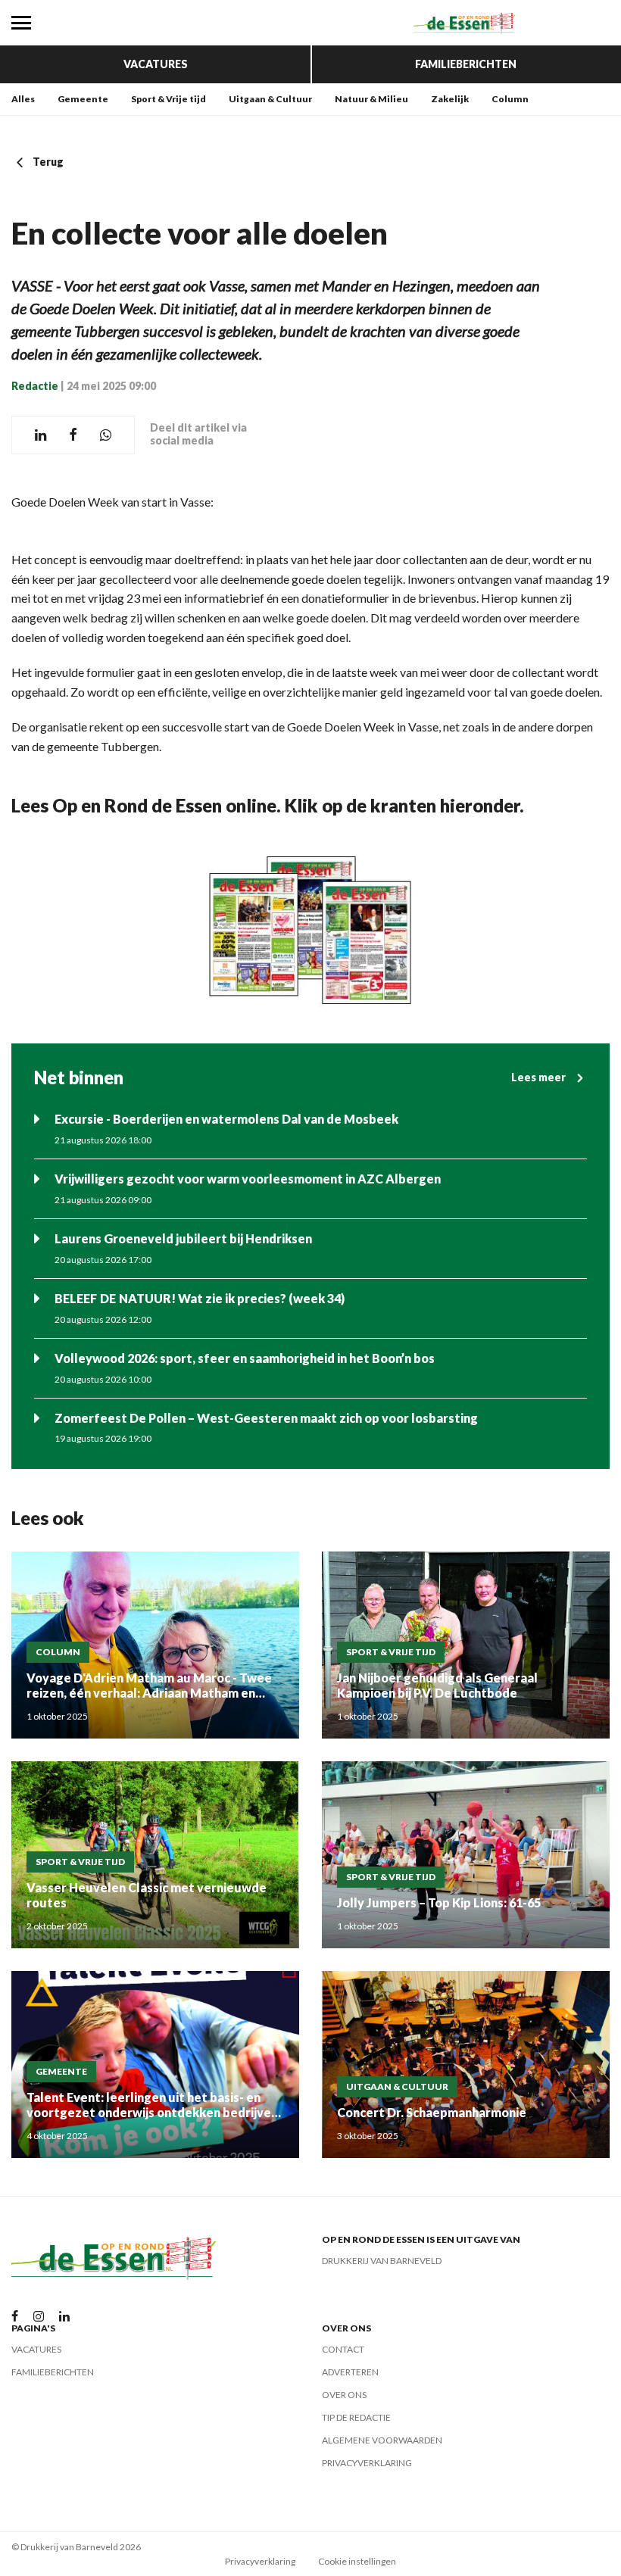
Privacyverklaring (367, 2463)
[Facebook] (15, 2317)
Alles (23, 99)
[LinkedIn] (64, 2317)
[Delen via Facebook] (73, 435)
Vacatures (156, 64)
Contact (343, 2349)
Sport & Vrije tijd (169, 99)
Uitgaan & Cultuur (270, 99)
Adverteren (350, 2372)
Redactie (35, 386)
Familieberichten (466, 64)
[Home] (466, 23)
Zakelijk (450, 99)
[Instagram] (39, 2317)
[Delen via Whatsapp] (106, 435)
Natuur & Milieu (371, 99)
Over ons (344, 2395)
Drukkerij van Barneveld (382, 2261)
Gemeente (83, 99)
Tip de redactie (356, 2417)
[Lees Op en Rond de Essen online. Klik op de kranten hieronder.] (310, 930)
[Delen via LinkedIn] (41, 435)
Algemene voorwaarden (382, 2440)
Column (510, 99)
